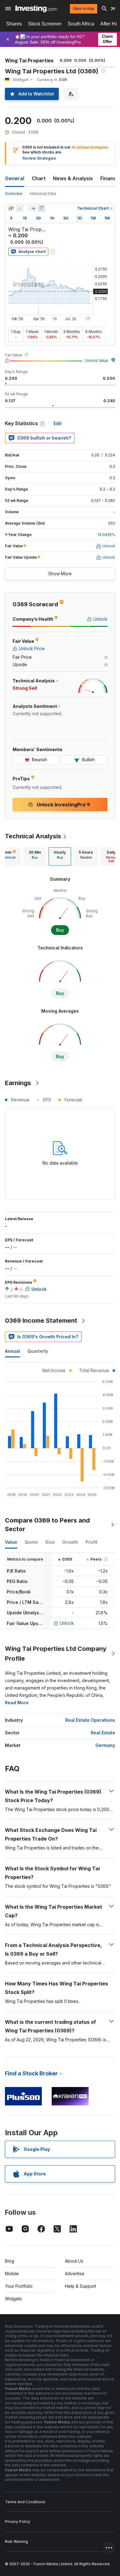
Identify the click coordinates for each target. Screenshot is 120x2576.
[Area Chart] (20, 208)
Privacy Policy (18, 2522)
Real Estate (103, 1733)
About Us (74, 2261)
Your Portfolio (19, 2286)
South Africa (81, 24)
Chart (39, 178)
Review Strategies (39, 158)
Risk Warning (16, 2541)
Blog (10, 2261)
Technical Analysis (33, 836)
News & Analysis (73, 178)
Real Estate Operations (90, 1720)
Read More (17, 1703)
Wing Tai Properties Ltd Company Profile (56, 1654)
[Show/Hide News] (42, 208)
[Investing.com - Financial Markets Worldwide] (36, 9)
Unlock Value (97, 361)
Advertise (75, 2273)
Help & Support (80, 2286)
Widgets (13, 2299)
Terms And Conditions (25, 2502)
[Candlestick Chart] (11, 208)
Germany (105, 1745)
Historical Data (43, 194)
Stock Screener (45, 24)
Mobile (12, 2273)
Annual (12, 1351)
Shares (14, 24)
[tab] (35, 856)
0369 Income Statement (41, 1321)
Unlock (67, 1623)
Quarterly (38, 1351)
